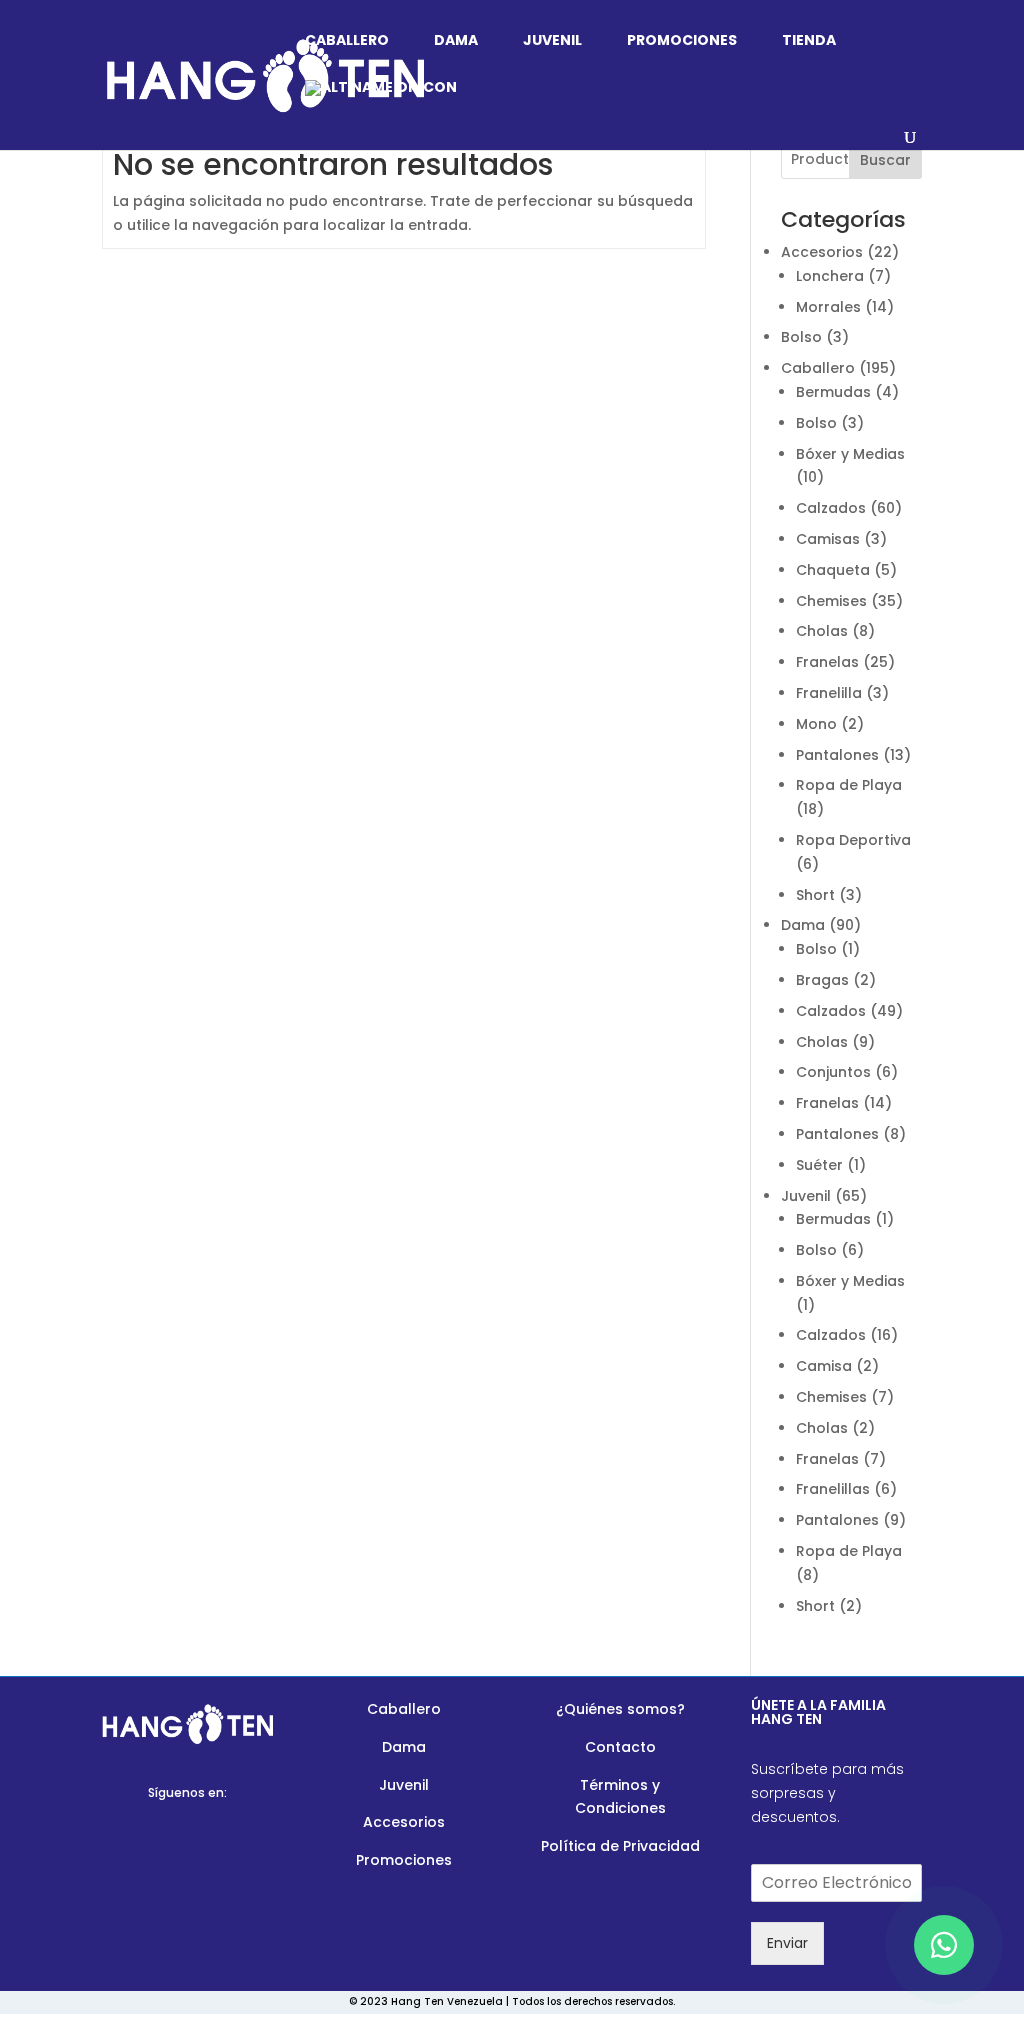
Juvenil (552, 41)
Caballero (347, 41)
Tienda (809, 41)
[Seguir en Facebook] (168, 1831)
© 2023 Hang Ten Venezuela (426, 2001)
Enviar (787, 1943)
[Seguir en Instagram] (208, 1831)
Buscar (885, 160)
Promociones (682, 41)
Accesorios (404, 1822)
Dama (456, 41)
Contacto (620, 1747)
